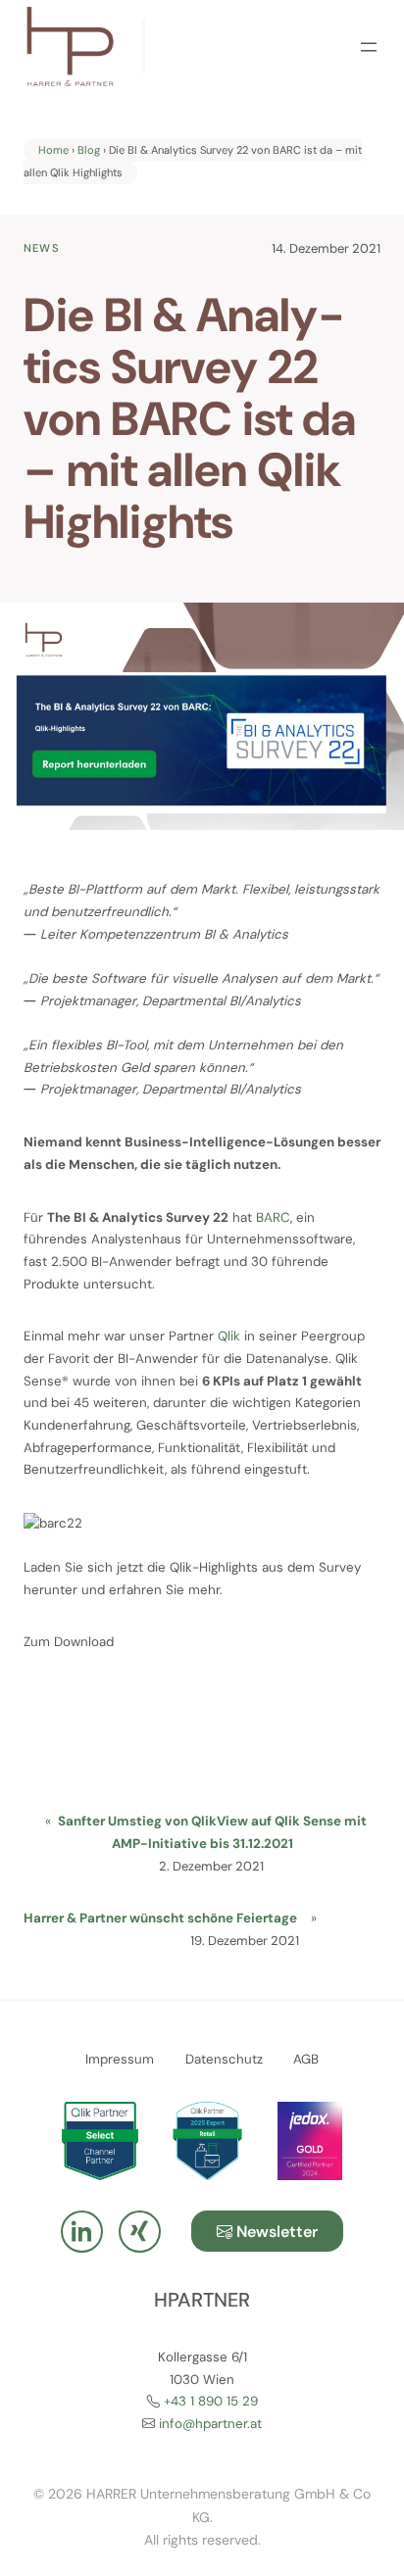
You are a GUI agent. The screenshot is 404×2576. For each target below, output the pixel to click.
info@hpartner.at (210, 2424)
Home (53, 150)
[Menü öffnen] (369, 47)
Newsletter (275, 2232)
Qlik (229, 1336)
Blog (89, 150)
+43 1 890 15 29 (211, 2401)
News (42, 248)
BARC (273, 1217)
